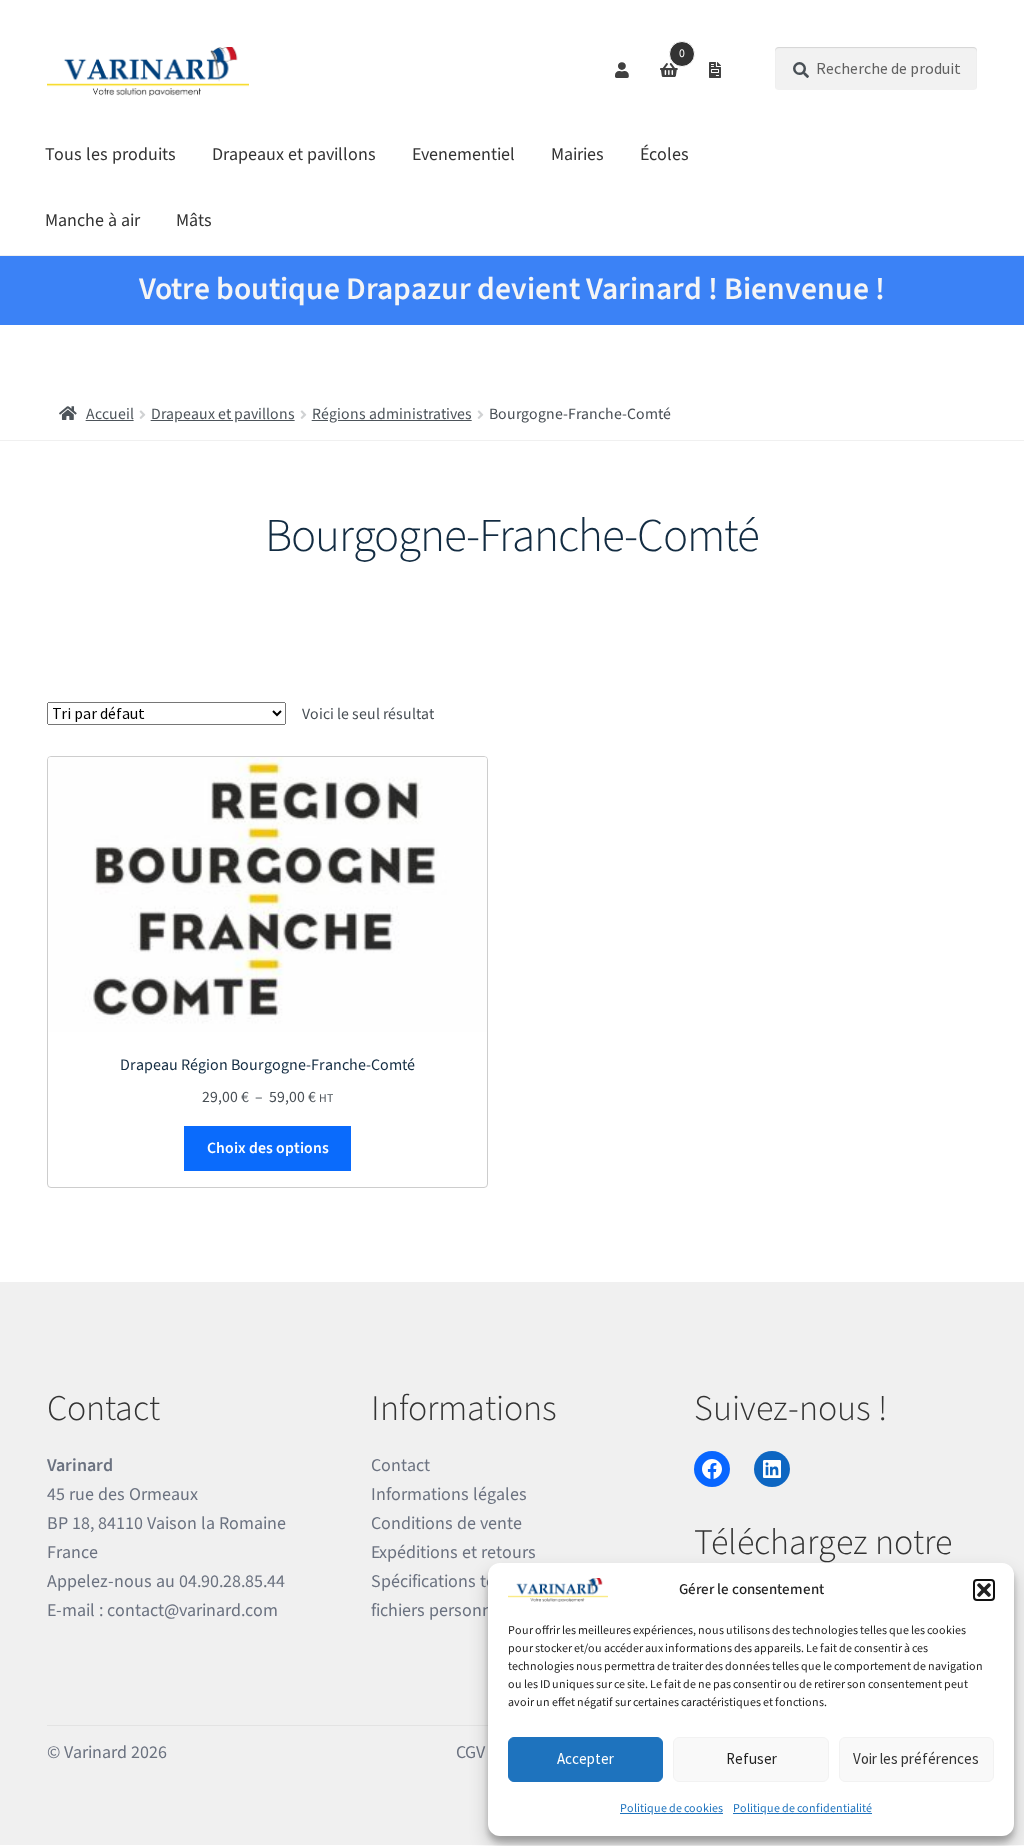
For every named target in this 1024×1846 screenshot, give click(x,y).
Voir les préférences (916, 1758)
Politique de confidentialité (802, 1808)
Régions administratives (392, 414)
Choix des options (268, 1148)
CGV (470, 1752)
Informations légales (449, 1494)
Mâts (194, 220)
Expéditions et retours (453, 1552)
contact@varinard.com (192, 1610)
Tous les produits (110, 154)
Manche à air (92, 220)
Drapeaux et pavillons (294, 154)
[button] (984, 1590)
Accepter (585, 1758)
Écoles (664, 154)
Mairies (577, 154)
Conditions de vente (446, 1523)
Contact (400, 1465)
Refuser (751, 1758)
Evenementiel (463, 154)
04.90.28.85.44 (232, 1581)
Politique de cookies (671, 1808)
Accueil (110, 414)
